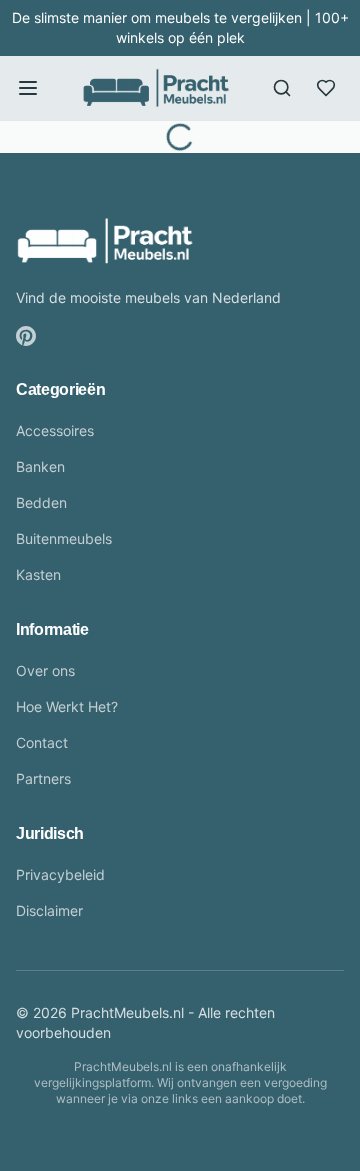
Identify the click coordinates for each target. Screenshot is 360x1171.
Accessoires (55, 430)
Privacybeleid (60, 874)
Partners (43, 778)
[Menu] (28, 88)
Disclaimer (49, 910)
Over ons (45, 670)
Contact (42, 742)
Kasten (38, 574)
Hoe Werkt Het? (67, 706)
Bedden (41, 502)
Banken (40, 466)
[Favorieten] (326, 88)
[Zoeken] (282, 88)
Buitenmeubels (64, 538)
